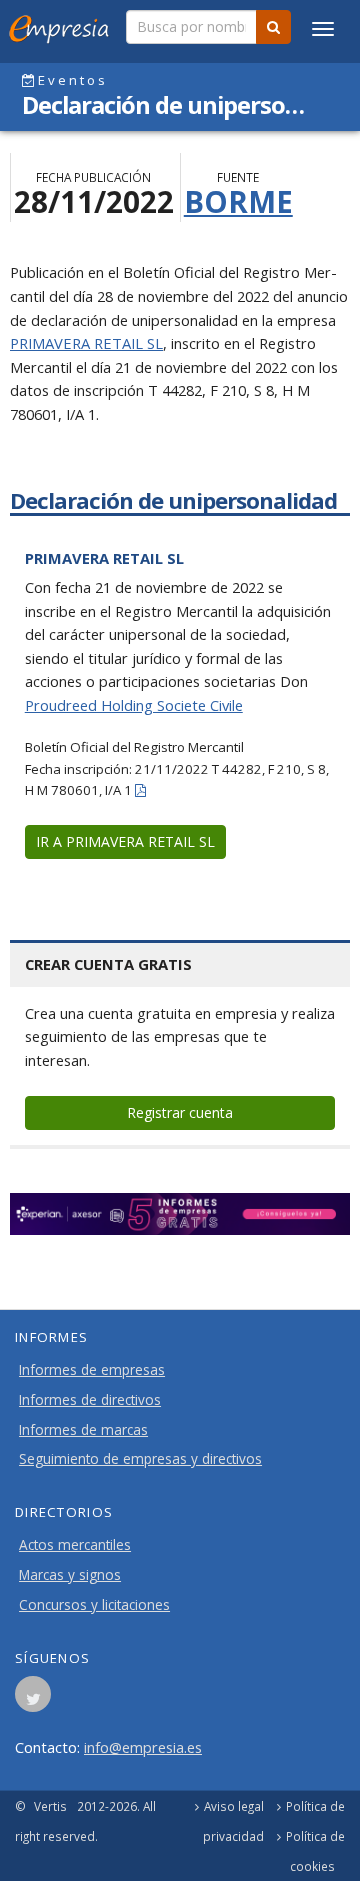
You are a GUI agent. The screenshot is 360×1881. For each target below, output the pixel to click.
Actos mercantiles (75, 1545)
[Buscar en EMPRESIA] (273, 27)
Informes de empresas (92, 1370)
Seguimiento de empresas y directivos (140, 1459)
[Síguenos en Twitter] (33, 1700)
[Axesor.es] (180, 1214)
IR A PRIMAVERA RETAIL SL (125, 841)
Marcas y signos (70, 1575)
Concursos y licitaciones (94, 1605)
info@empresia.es (143, 1747)
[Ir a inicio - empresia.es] (63, 25)
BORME (238, 201)
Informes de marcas (83, 1430)
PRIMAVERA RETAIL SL (86, 343)
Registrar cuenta (180, 1112)
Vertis (50, 1806)
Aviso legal (234, 1806)
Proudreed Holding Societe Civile (134, 705)
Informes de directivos (90, 1400)
